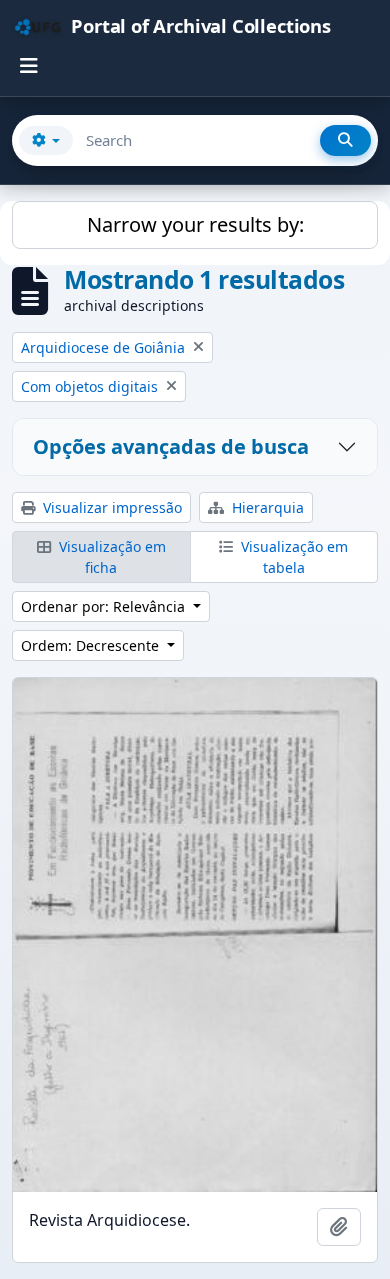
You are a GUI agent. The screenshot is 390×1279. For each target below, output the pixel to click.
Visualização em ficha (110, 557)
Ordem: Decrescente (92, 645)
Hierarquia (266, 507)
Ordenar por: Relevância (105, 606)
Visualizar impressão (110, 507)
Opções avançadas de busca (171, 446)
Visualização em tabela (292, 557)
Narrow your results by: (195, 224)
